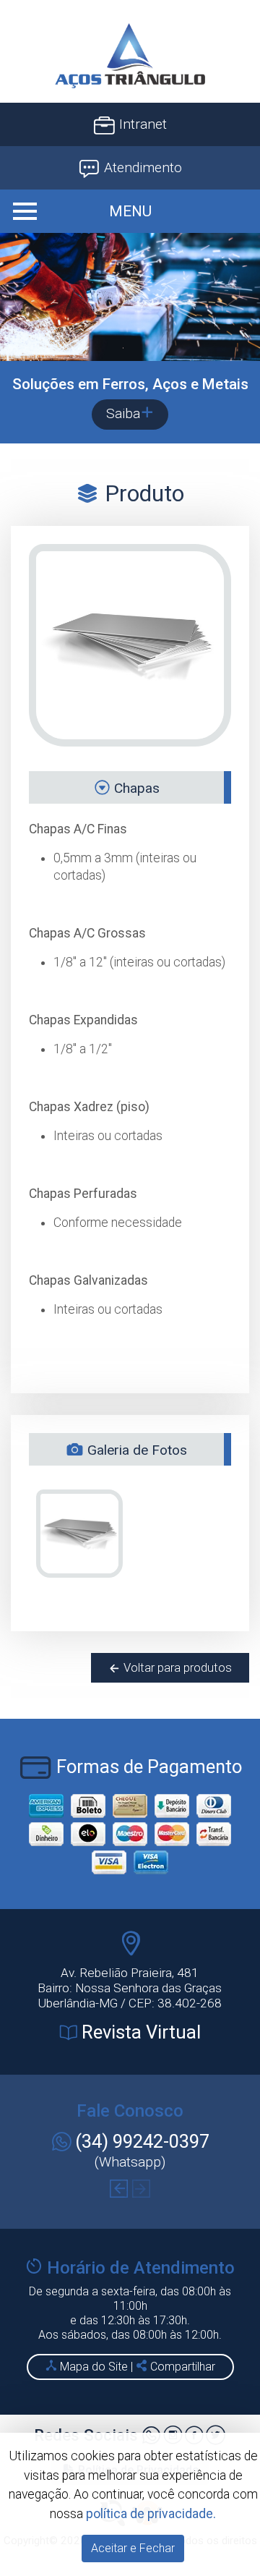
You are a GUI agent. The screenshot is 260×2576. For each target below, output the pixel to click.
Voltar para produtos (176, 1667)
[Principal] (130, 56)
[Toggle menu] (130, 211)
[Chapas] (79, 1534)
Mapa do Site (94, 2367)
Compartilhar (181, 2367)
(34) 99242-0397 (142, 2141)
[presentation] (119, 2189)
